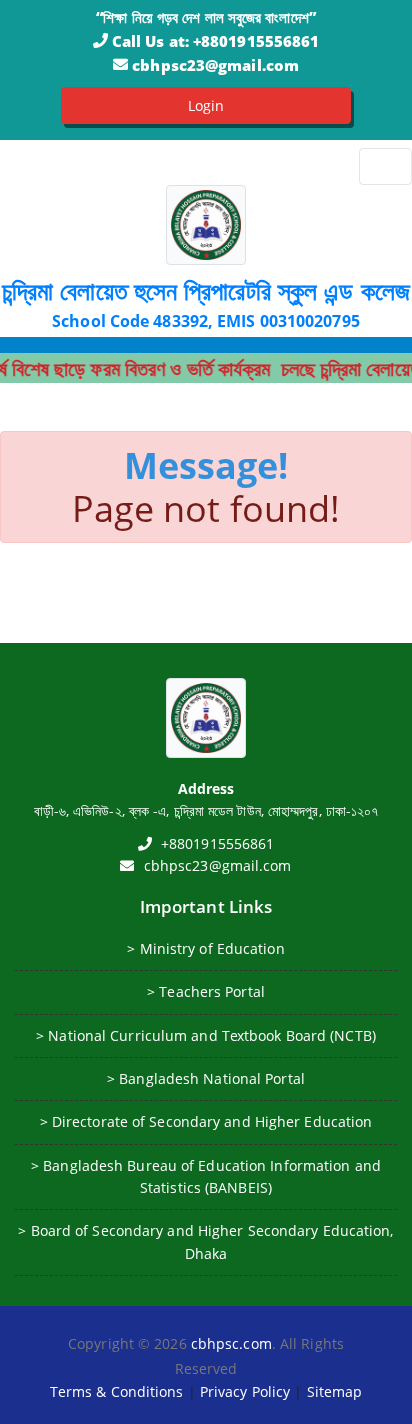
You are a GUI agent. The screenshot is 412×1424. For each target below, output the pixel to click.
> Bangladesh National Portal (206, 1078)
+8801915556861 (256, 41)
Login (206, 105)
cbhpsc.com (231, 1343)
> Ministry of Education (205, 948)
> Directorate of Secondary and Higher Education (206, 1121)
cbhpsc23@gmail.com (215, 65)
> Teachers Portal (206, 991)
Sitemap (335, 1391)
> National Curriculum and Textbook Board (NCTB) (206, 1035)
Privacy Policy (245, 1391)
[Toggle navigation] (385, 166)
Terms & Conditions (117, 1391)
